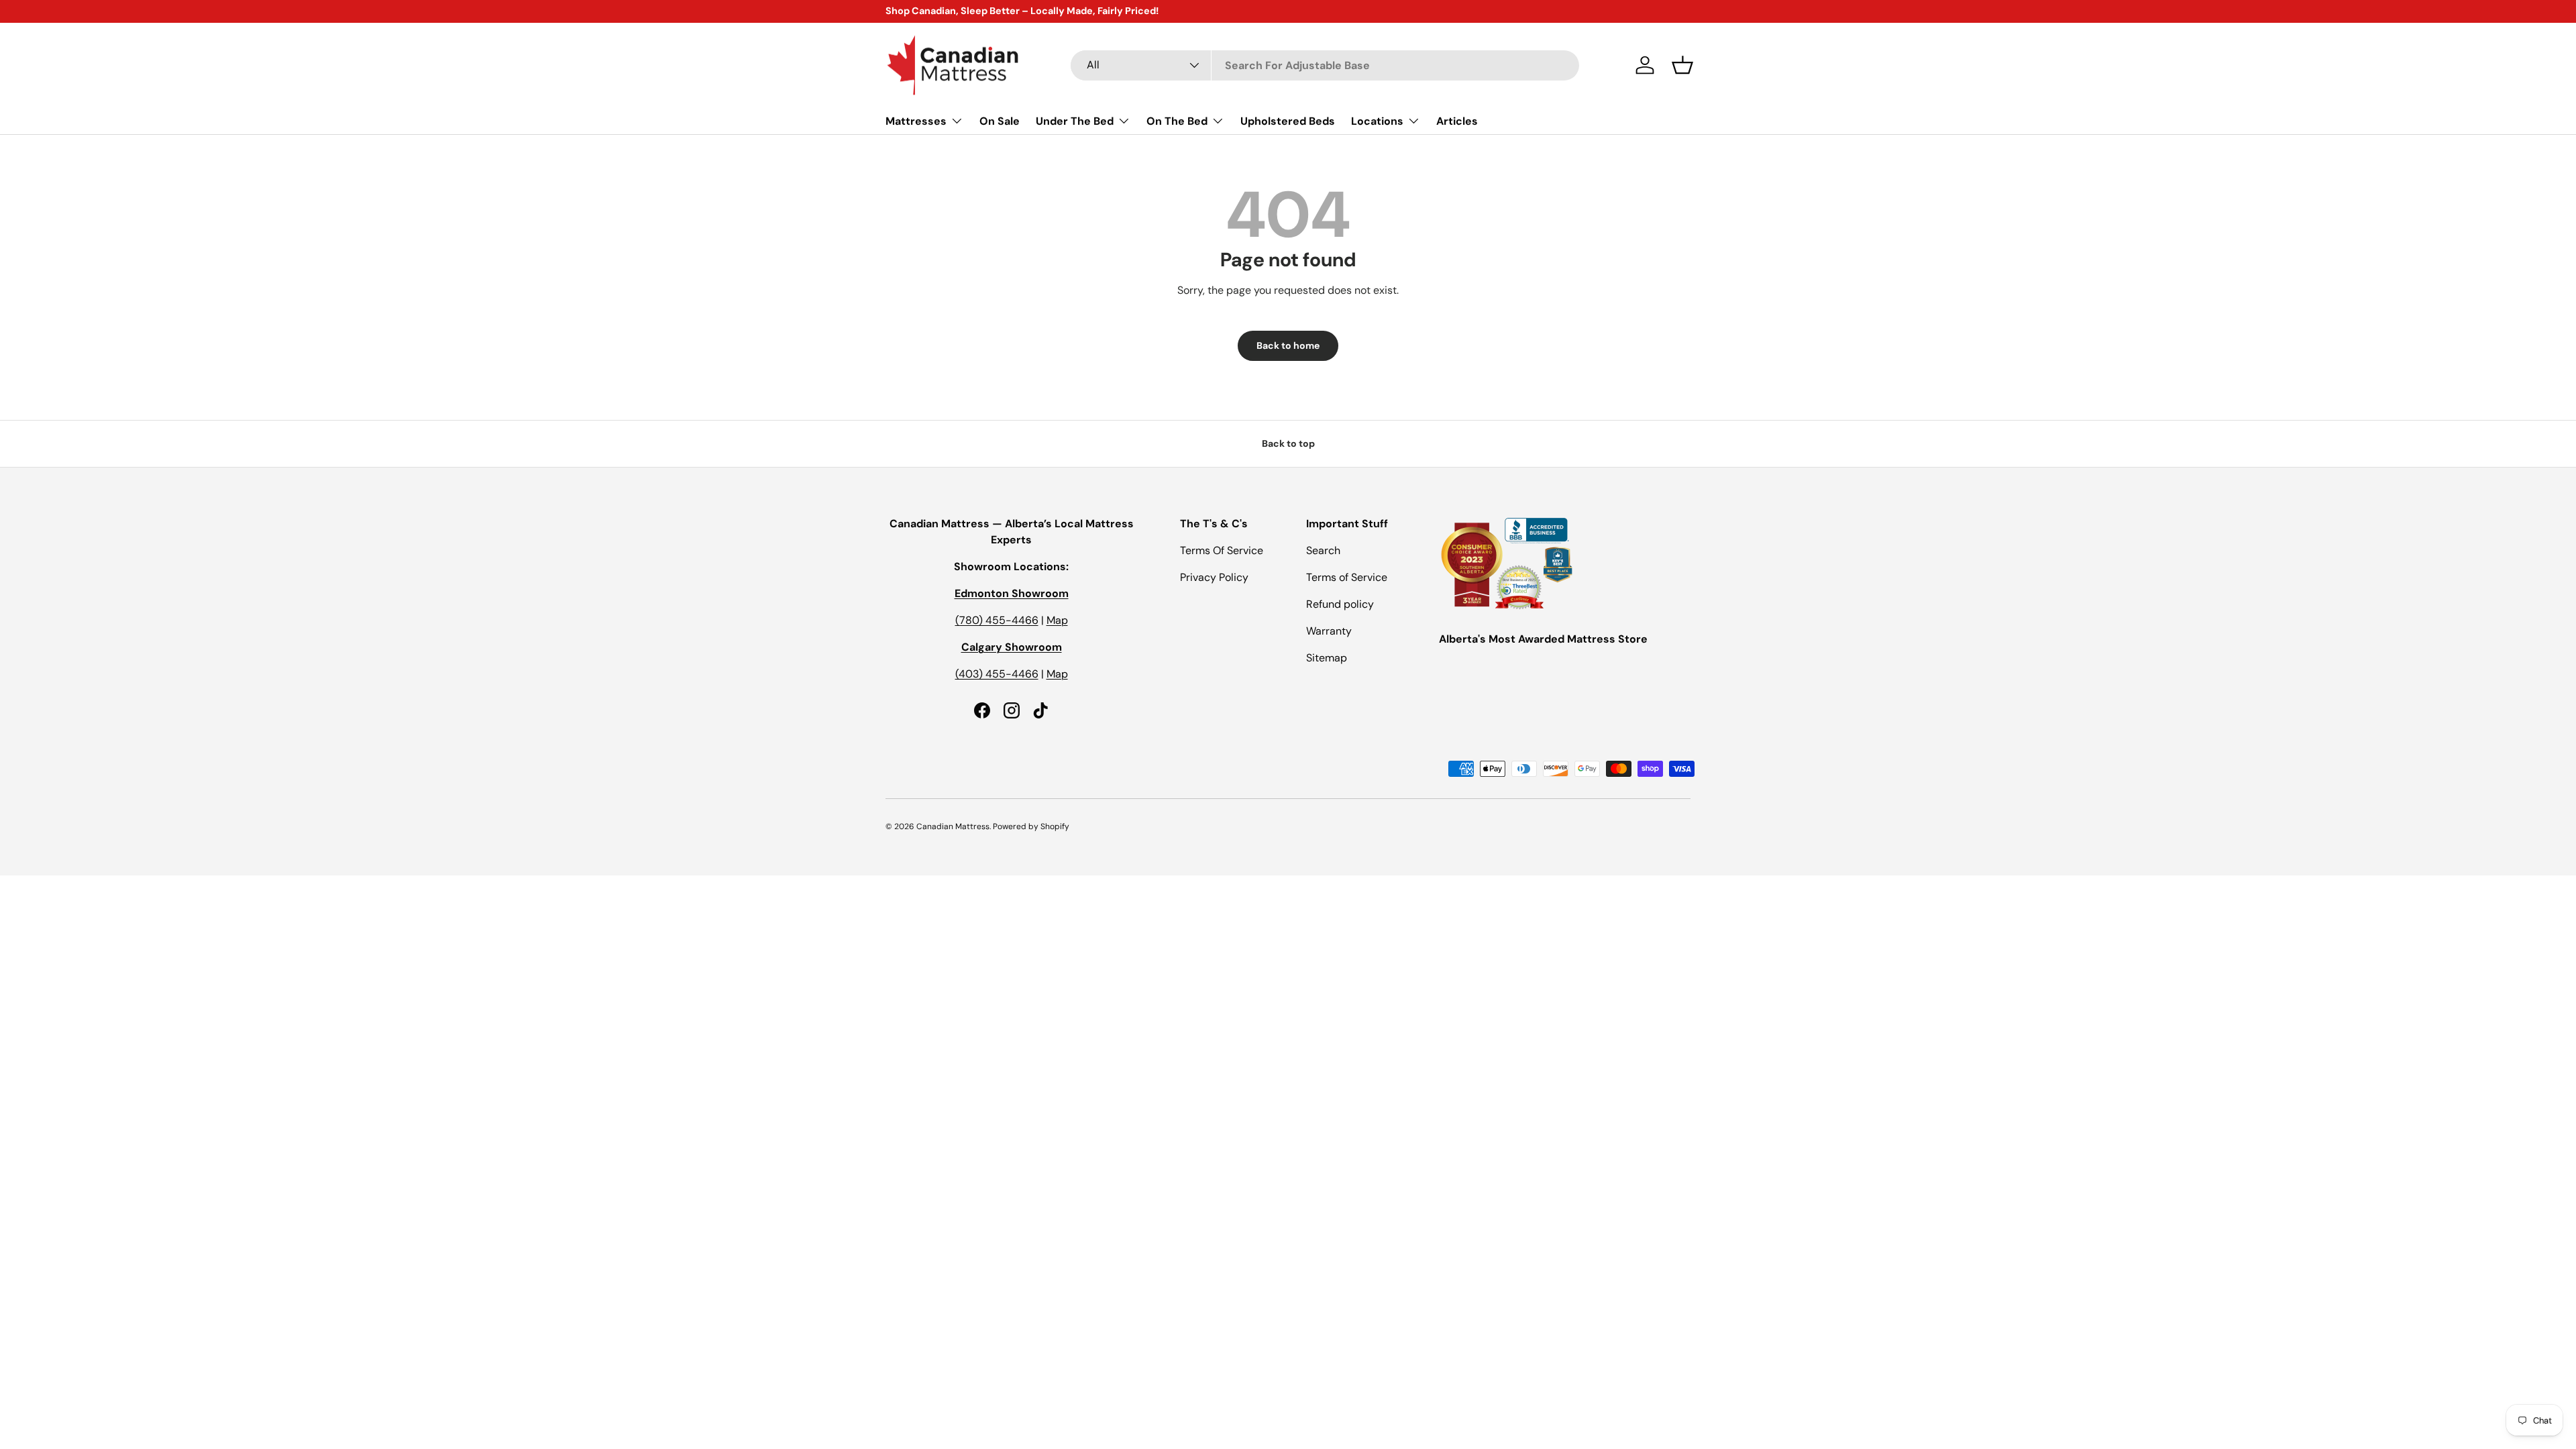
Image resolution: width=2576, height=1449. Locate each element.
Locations (1377, 121)
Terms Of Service (1222, 550)
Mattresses (916, 121)
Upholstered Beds (1288, 121)
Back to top (1288, 443)
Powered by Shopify (1031, 826)
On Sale (1000, 121)
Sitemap (1327, 658)
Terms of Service (1347, 577)
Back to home (1288, 345)
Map (1057, 620)
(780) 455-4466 (997, 620)
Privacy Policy (1214, 577)
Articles (1457, 121)
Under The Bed (1075, 121)
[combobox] (1325, 65)
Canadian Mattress (953, 826)
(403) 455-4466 (997, 674)
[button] (1682, 65)
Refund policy (1340, 604)
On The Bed (1177, 121)
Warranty (1329, 631)
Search (1323, 550)
